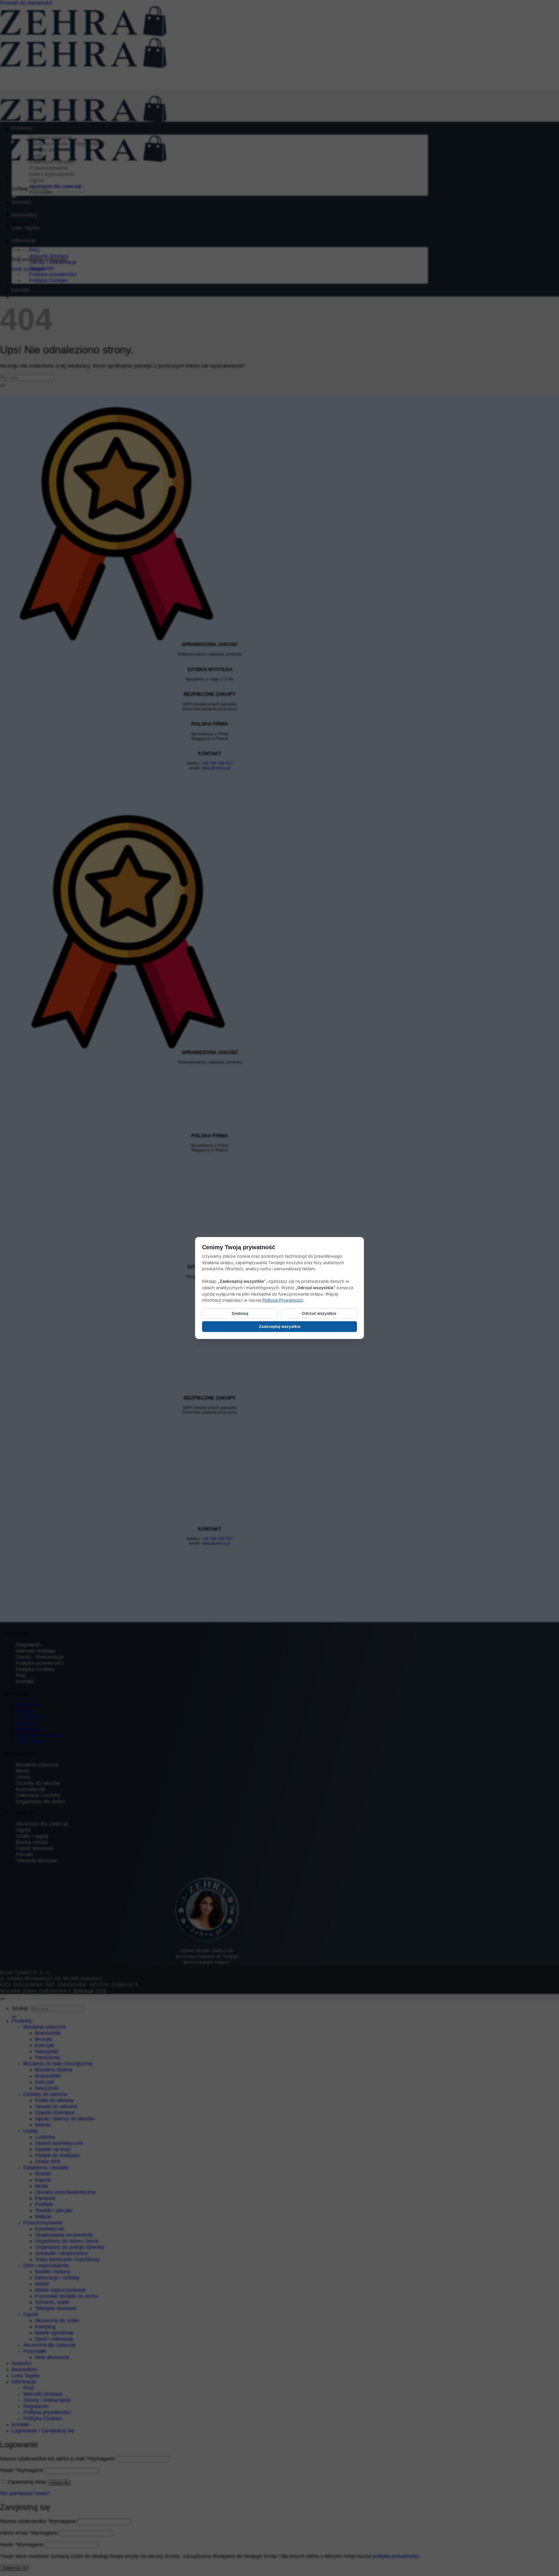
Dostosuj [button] (240, 1313)
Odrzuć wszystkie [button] (319, 1313)
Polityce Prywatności (283, 1300)
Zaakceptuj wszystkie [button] (280, 1326)
